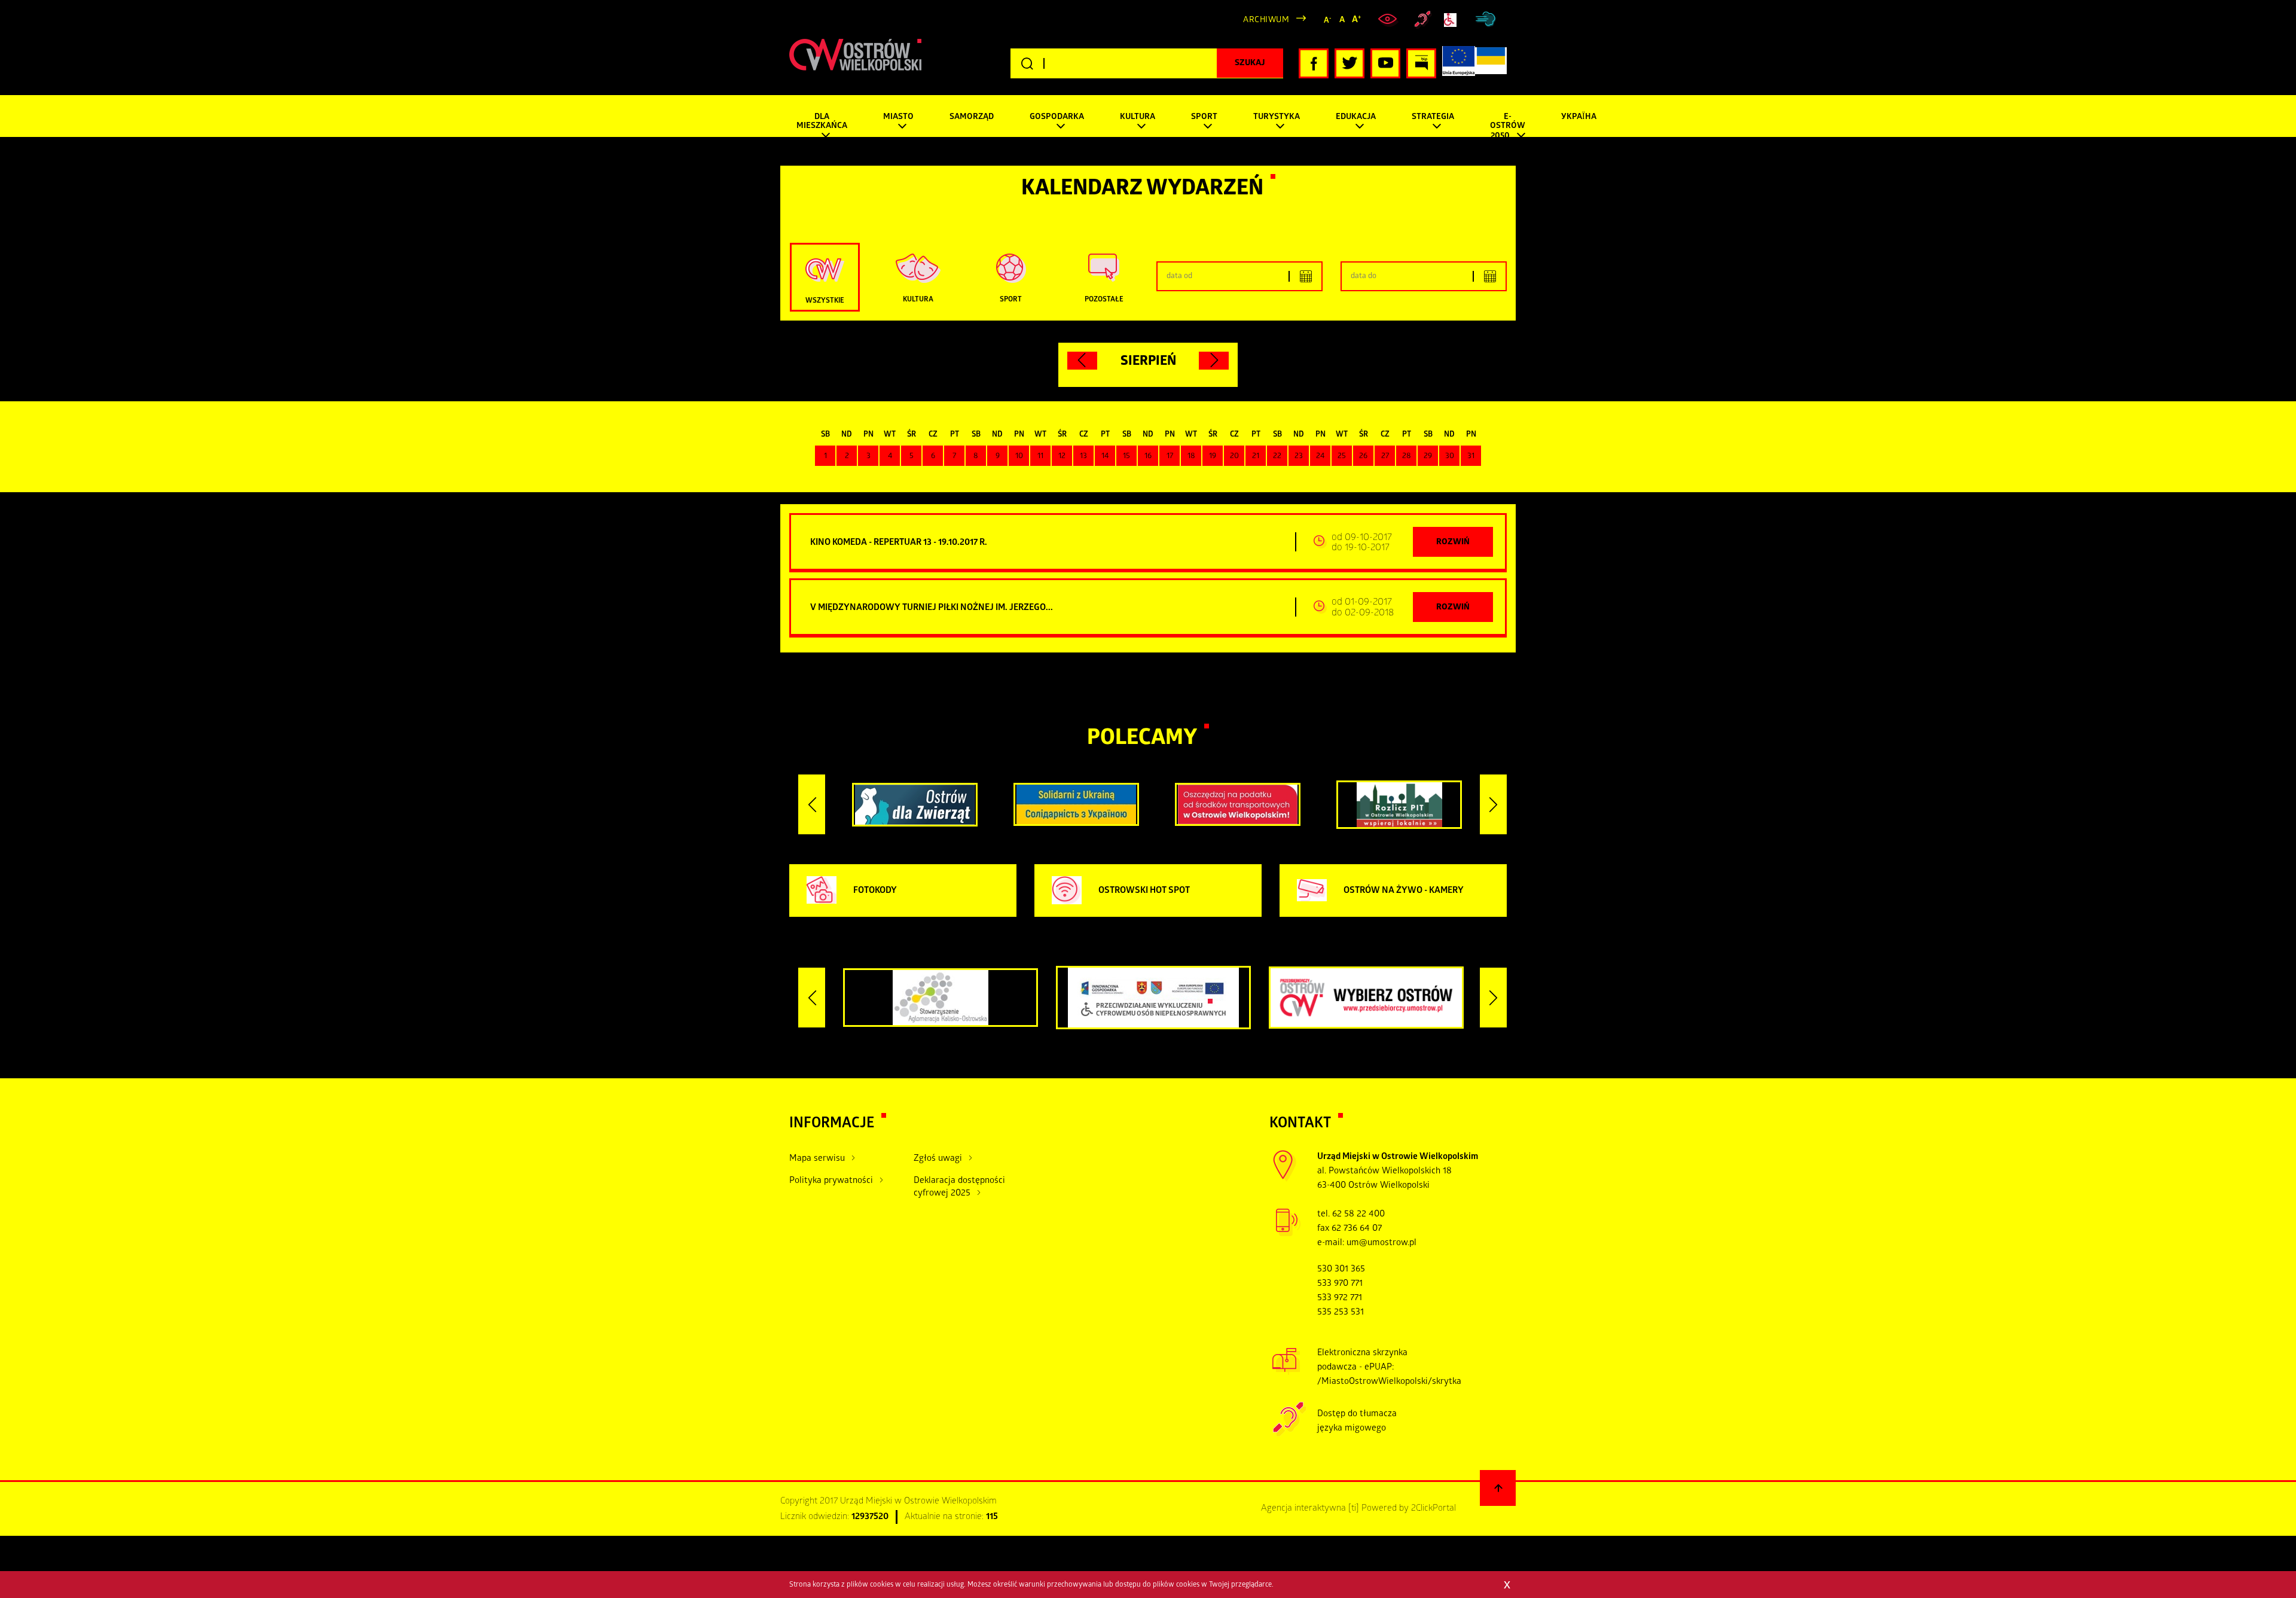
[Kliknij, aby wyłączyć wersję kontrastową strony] (1389, 20)
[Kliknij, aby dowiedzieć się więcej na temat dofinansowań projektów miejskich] (1459, 63)
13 (1083, 457)
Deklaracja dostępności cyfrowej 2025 (959, 1187)
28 (1407, 457)
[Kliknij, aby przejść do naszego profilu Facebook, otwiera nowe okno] (1314, 63)
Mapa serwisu (817, 1159)
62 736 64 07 (1357, 1229)
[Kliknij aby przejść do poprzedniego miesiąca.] (1082, 361)
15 (1126, 457)
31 (1471, 457)
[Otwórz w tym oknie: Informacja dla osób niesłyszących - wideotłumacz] (1289, 1435)
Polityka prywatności (831, 1181)
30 (1450, 457)
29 (1428, 457)
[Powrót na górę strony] (1498, 1488)
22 (1277, 457)
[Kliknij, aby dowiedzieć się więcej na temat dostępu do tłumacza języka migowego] (1423, 20)
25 (1342, 457)
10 (1019, 457)
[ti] (1354, 1509)
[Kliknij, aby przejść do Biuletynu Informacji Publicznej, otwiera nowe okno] (1421, 63)
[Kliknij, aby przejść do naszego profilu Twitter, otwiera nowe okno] (1349, 63)
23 (1299, 457)
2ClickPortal (1434, 1509)
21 (1256, 457)
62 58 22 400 (1358, 1215)
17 (1170, 457)
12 (1062, 457)
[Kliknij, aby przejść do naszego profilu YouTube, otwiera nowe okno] (1385, 63)
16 (1148, 457)
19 (1213, 457)
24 (1320, 457)
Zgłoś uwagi (938, 1159)
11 (1040, 457)
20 (1234, 457)
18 (1191, 457)
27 (1385, 457)
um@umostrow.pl (1381, 1243)
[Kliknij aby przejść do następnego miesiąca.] (1214, 361)
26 (1363, 457)
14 (1105, 457)
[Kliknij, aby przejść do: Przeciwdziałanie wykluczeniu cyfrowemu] (1453, 20)
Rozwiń (1453, 543)
